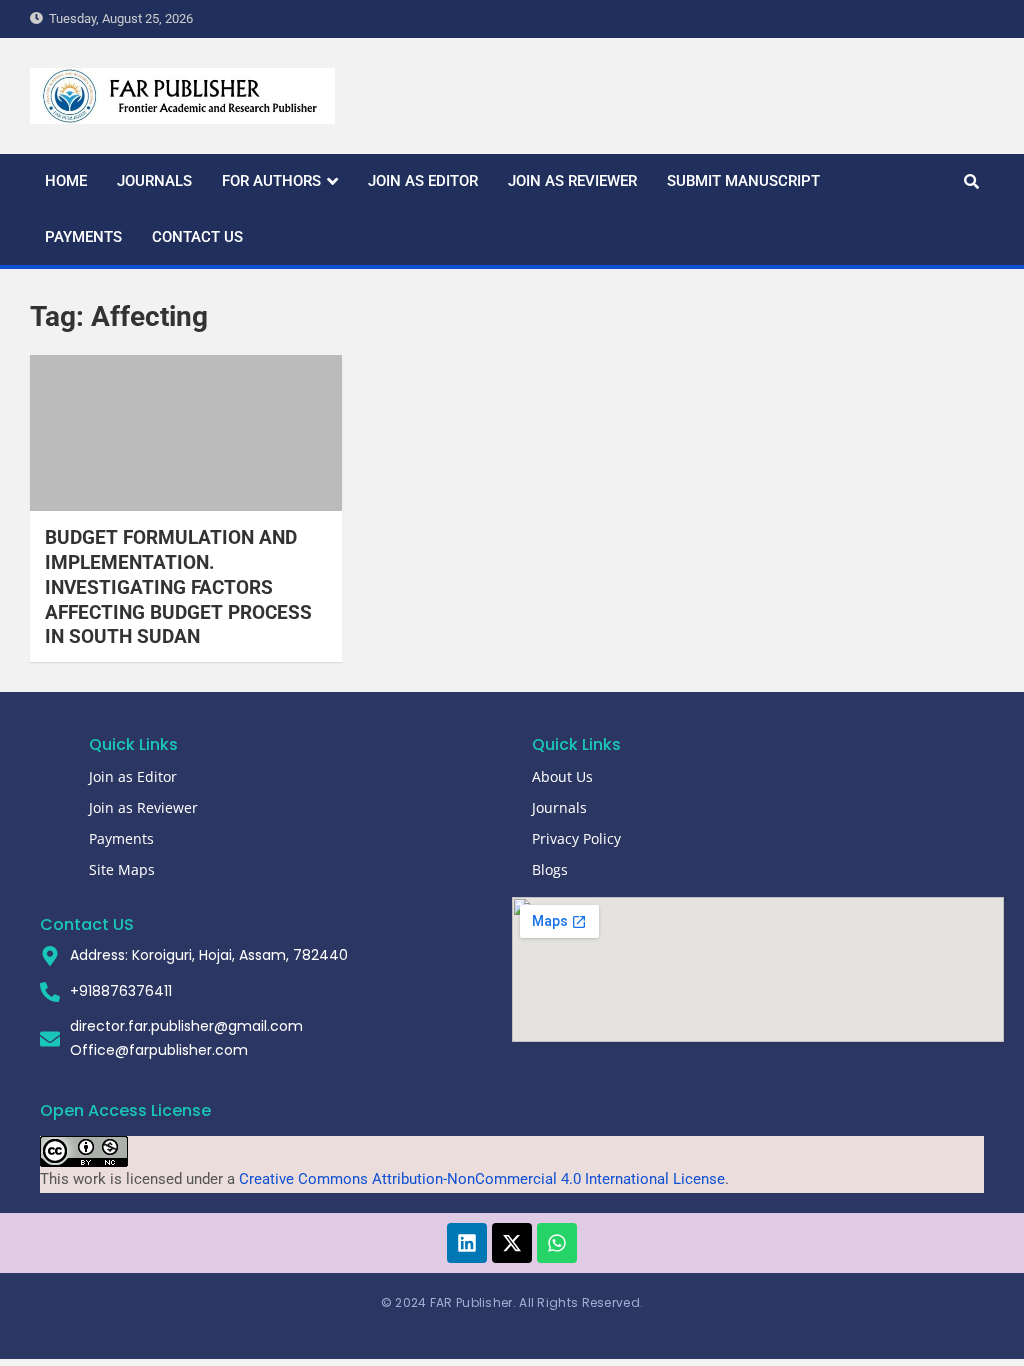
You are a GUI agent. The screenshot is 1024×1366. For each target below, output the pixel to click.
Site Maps (122, 869)
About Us (562, 776)
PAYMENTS (83, 237)
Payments (121, 838)
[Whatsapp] (557, 1243)
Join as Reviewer (143, 807)
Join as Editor (133, 776)
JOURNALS (154, 181)
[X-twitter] (512, 1243)
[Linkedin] (467, 1243)
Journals (559, 807)
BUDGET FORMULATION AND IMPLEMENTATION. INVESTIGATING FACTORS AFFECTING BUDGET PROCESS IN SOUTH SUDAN (178, 587)
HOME (66, 181)
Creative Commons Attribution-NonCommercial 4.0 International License (482, 1179)
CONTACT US (197, 237)
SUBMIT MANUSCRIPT (743, 181)
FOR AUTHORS (271, 181)
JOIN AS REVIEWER (572, 181)
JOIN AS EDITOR (423, 181)
